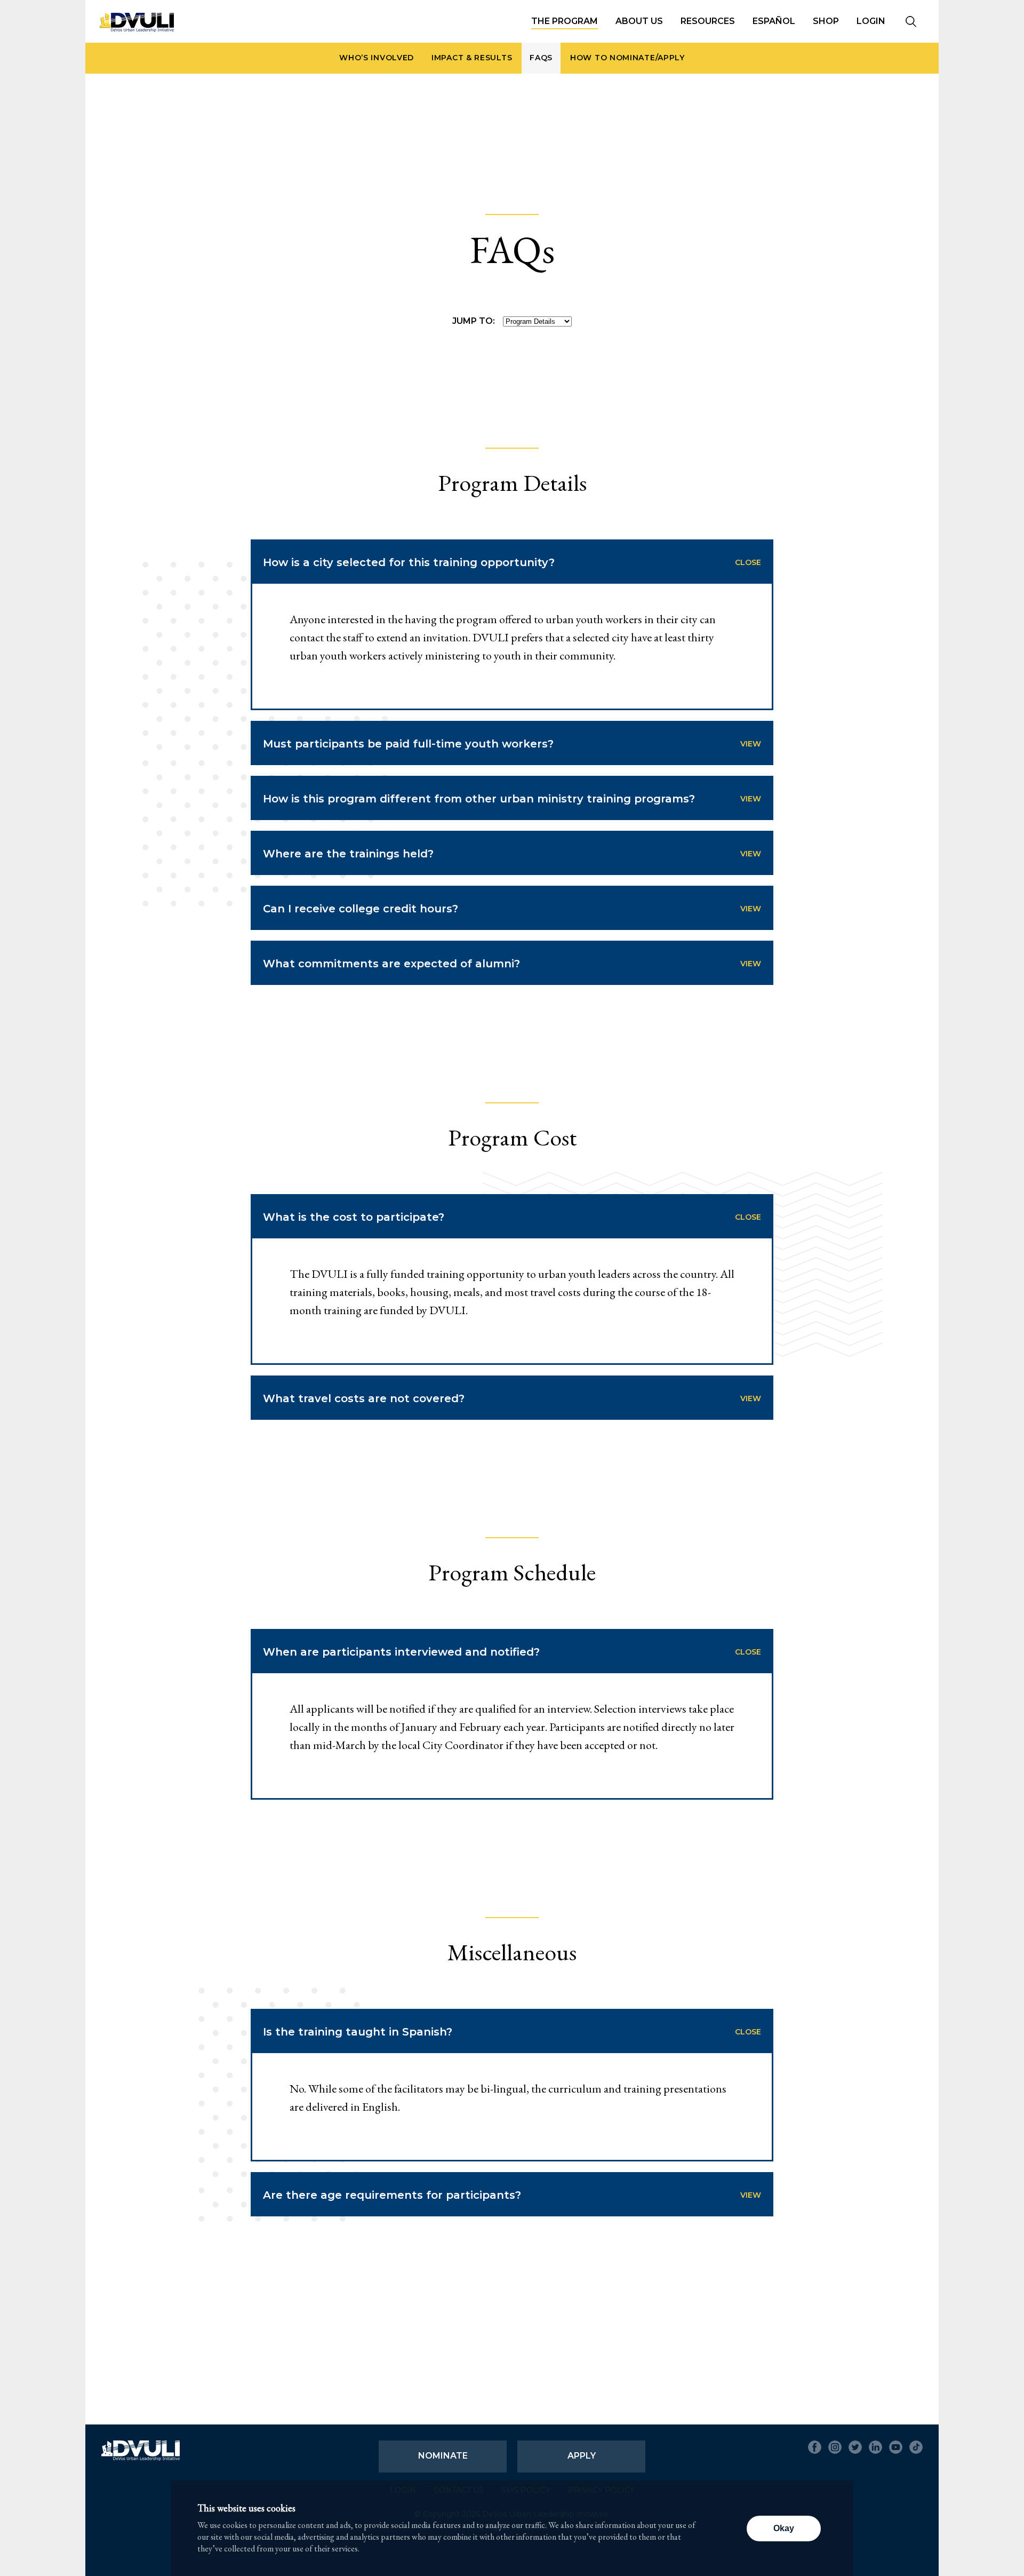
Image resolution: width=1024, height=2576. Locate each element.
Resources (708, 21)
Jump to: (474, 321)
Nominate (443, 2456)
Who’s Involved (377, 58)
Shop (826, 21)
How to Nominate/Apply (627, 58)
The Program (565, 21)
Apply (582, 2456)
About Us (639, 21)
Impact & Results (472, 58)
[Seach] (911, 22)
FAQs (541, 58)
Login (871, 21)
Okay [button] (784, 2528)
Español (774, 21)
